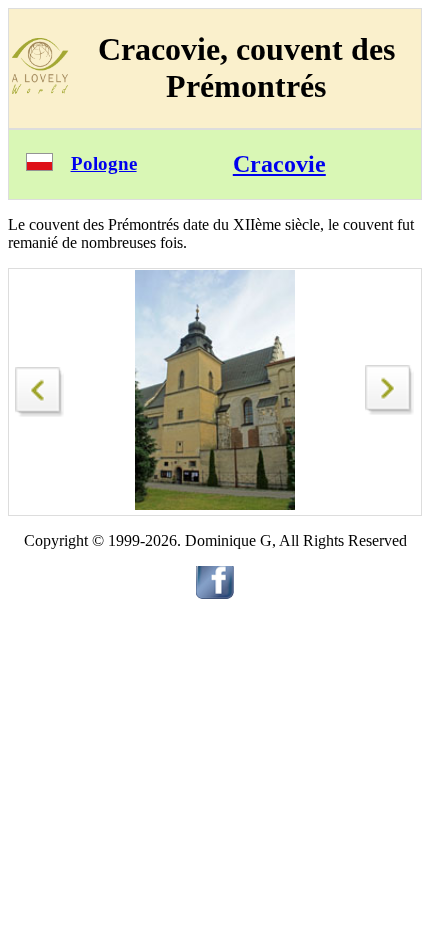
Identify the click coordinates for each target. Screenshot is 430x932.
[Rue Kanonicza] (40, 386)
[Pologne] (39, 165)
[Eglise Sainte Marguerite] (390, 409)
